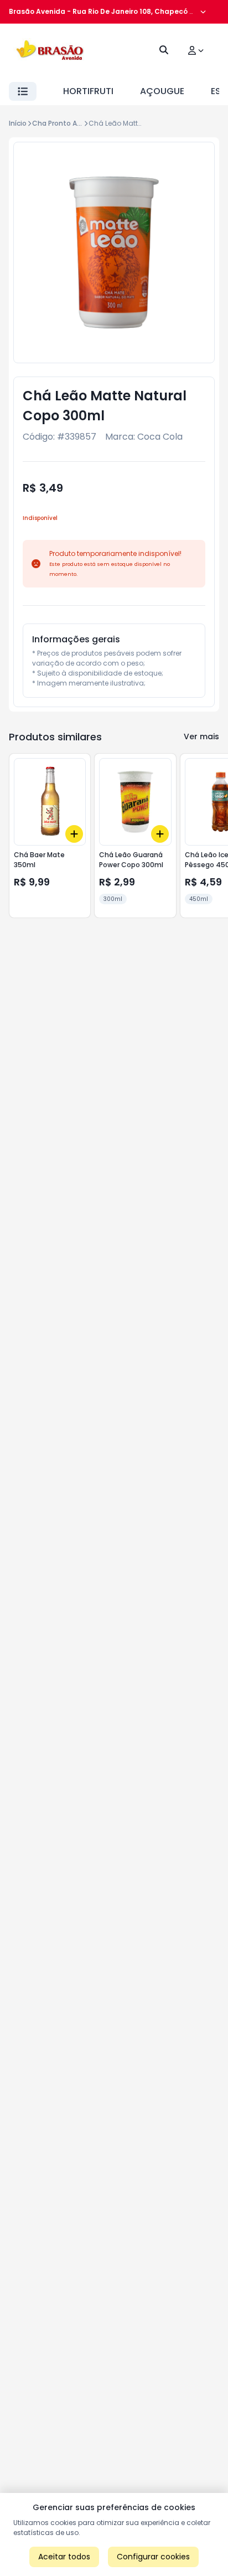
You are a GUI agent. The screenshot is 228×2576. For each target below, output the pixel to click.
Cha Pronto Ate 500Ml (69, 123)
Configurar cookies (153, 2557)
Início (18, 123)
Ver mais (201, 736)
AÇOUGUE (162, 91)
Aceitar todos (64, 2557)
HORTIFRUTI (88, 91)
